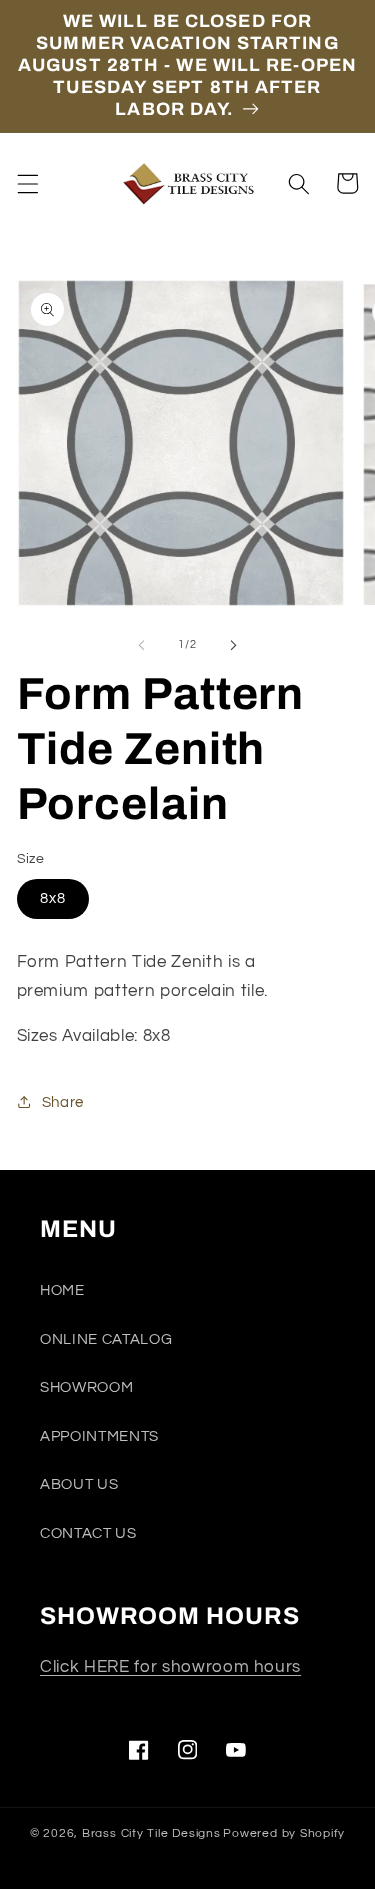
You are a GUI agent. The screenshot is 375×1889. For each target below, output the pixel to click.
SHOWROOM (86, 1387)
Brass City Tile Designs (151, 1833)
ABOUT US (79, 1484)
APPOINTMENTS (99, 1436)
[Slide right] (234, 645)
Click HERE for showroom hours (170, 1666)
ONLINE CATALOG (106, 1339)
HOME (62, 1290)
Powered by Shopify (284, 1833)
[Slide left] (141, 645)
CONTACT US (88, 1533)
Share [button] (63, 1102)
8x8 (53, 898)
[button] (27, 183)
